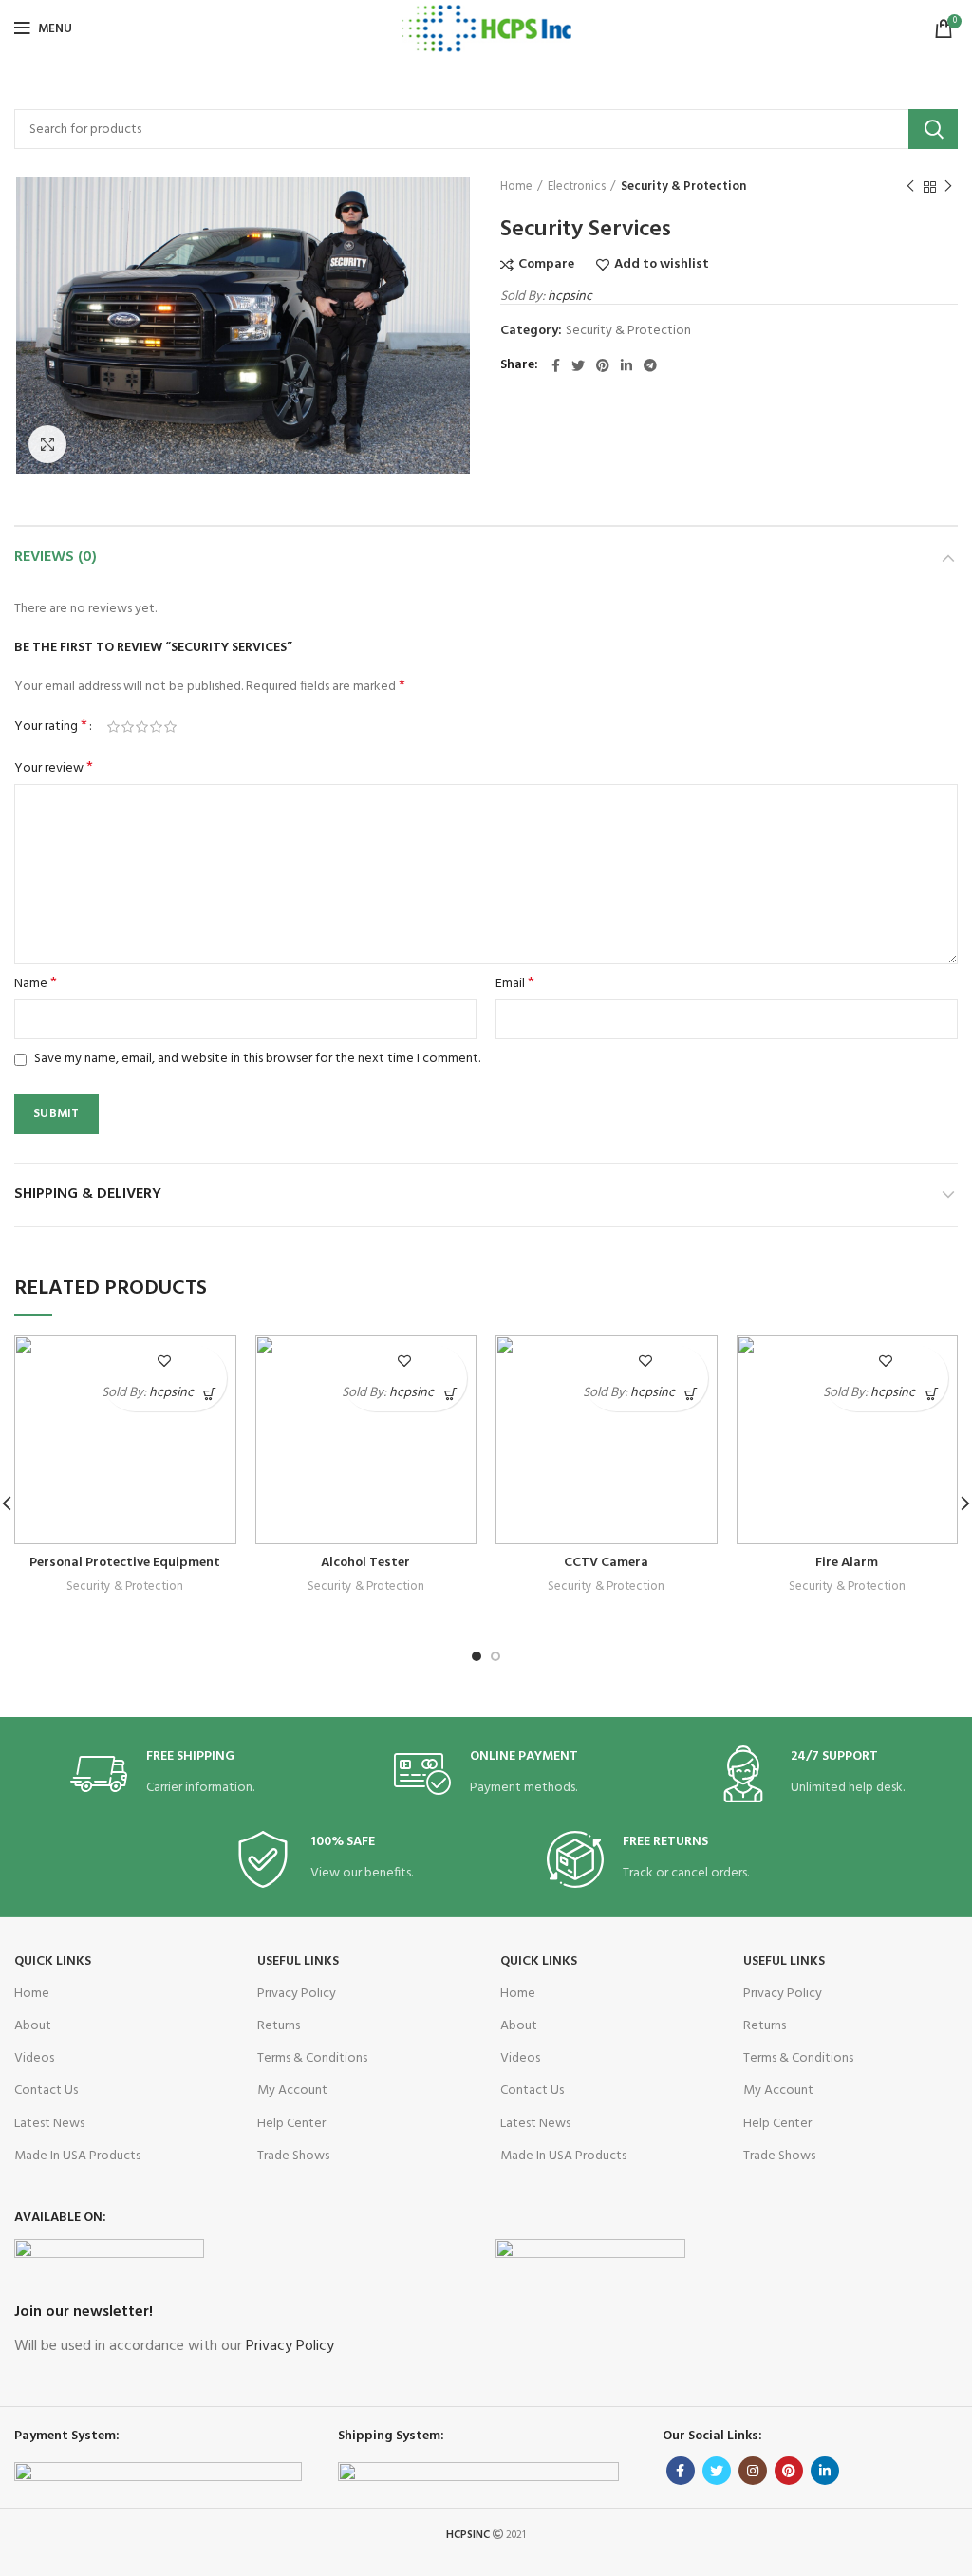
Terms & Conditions (312, 2058)
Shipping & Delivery (88, 1194)
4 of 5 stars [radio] (156, 727)
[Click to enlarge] (47, 444)
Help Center (291, 2124)
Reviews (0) (56, 557)
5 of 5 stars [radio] (170, 727)
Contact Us (46, 2091)
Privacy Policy (297, 1994)
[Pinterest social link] (603, 365)
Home (516, 187)
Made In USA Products (77, 2156)
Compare (546, 265)
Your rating (51, 727)
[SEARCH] (933, 129)
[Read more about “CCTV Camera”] (692, 1395)
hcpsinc (570, 297)
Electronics (577, 187)
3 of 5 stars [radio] (142, 727)
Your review (54, 769)
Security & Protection (683, 187)
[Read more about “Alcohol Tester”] (450, 1395)
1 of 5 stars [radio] (113, 727)
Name (36, 984)
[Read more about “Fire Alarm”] (932, 1395)
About (33, 2026)
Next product (948, 187)
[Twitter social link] (578, 365)
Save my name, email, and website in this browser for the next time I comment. (257, 1059)
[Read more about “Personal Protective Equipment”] (210, 1395)
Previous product (910, 187)
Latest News (49, 2124)
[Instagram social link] (753, 2471)
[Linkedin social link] (626, 365)
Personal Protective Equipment (125, 1563)
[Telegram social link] (650, 365)
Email (515, 984)
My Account (292, 2091)
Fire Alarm (847, 1563)
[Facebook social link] (556, 365)
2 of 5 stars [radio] (128, 727)
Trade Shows (293, 2156)
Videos (34, 2058)
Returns (279, 2026)
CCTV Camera (606, 1563)
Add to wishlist (662, 265)
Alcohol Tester (365, 1563)
